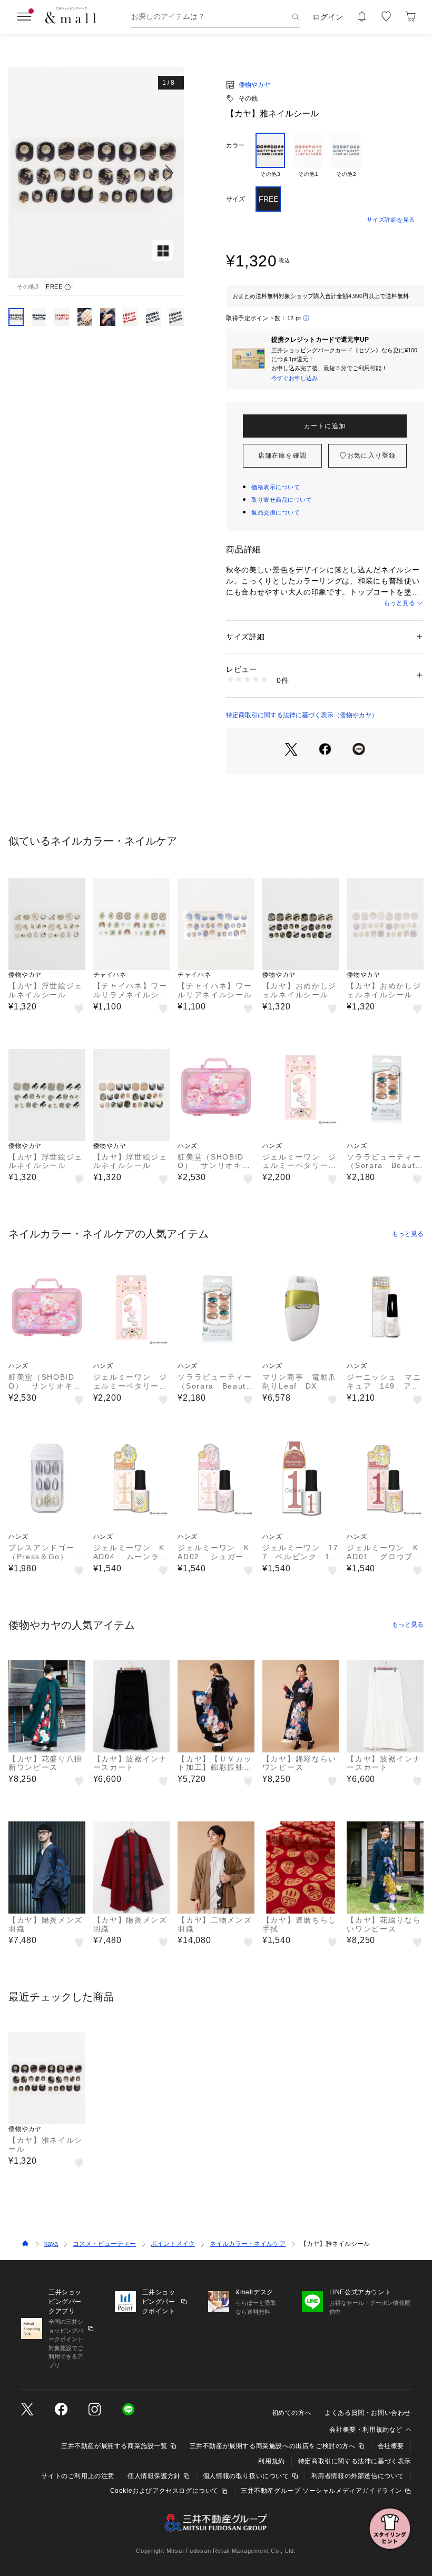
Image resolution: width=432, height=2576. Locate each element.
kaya (51, 2244)
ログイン (328, 17)
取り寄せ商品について (282, 500)
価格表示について (276, 487)
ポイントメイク (173, 2244)
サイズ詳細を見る (391, 220)
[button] (96, 173)
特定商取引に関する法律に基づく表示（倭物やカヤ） (302, 715)
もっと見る (399, 603)
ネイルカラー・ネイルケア (248, 2244)
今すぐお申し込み (294, 378)
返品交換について (276, 512)
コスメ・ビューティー (104, 2244)
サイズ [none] (235, 199)
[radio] (270, 155)
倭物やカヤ (254, 85)
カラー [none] (235, 145)
